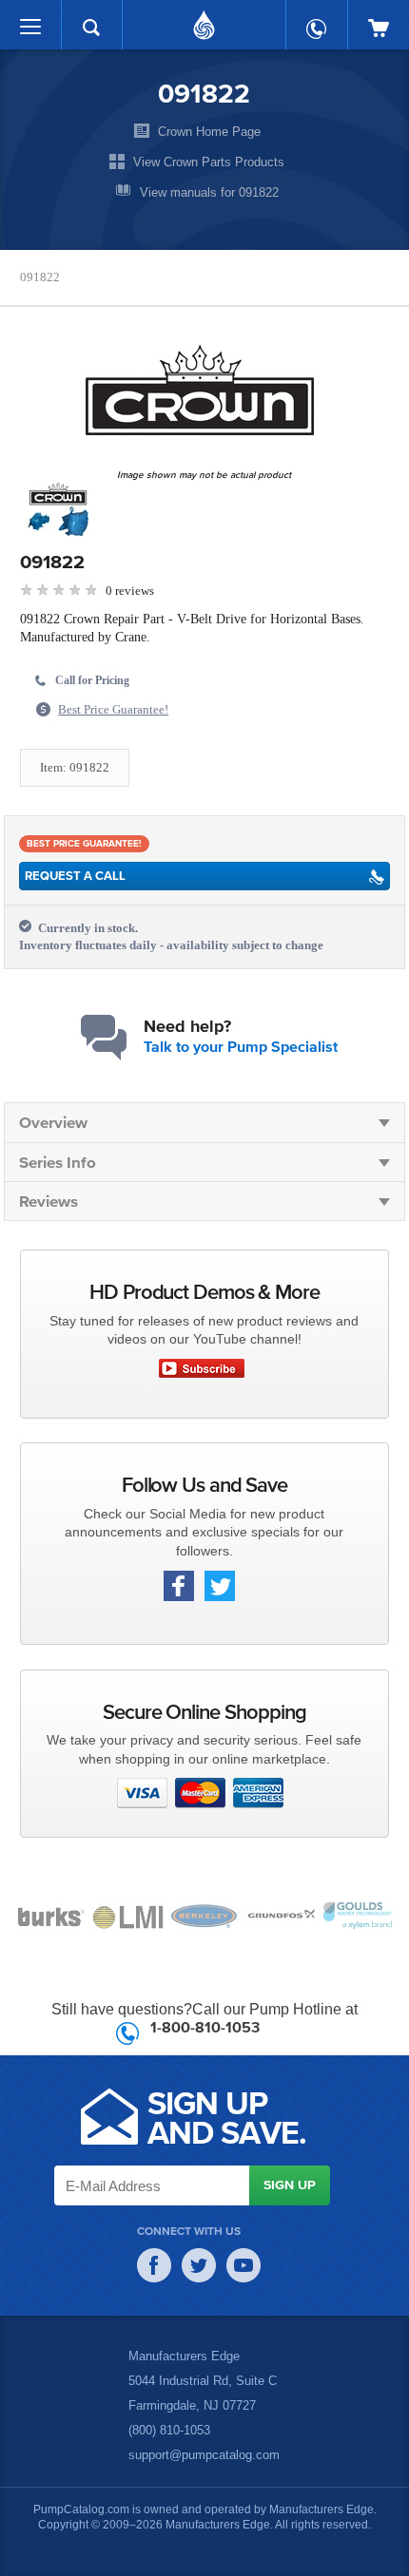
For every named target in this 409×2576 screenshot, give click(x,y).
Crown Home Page (209, 131)
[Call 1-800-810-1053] (317, 19)
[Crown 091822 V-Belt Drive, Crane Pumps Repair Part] (200, 390)
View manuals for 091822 (209, 192)
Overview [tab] (53, 1122)
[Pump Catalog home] (204, 20)
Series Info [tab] (58, 1162)
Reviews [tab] (49, 1201)
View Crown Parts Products (209, 162)
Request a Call (75, 876)
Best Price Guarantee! (118, 710)
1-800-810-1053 (205, 2027)
